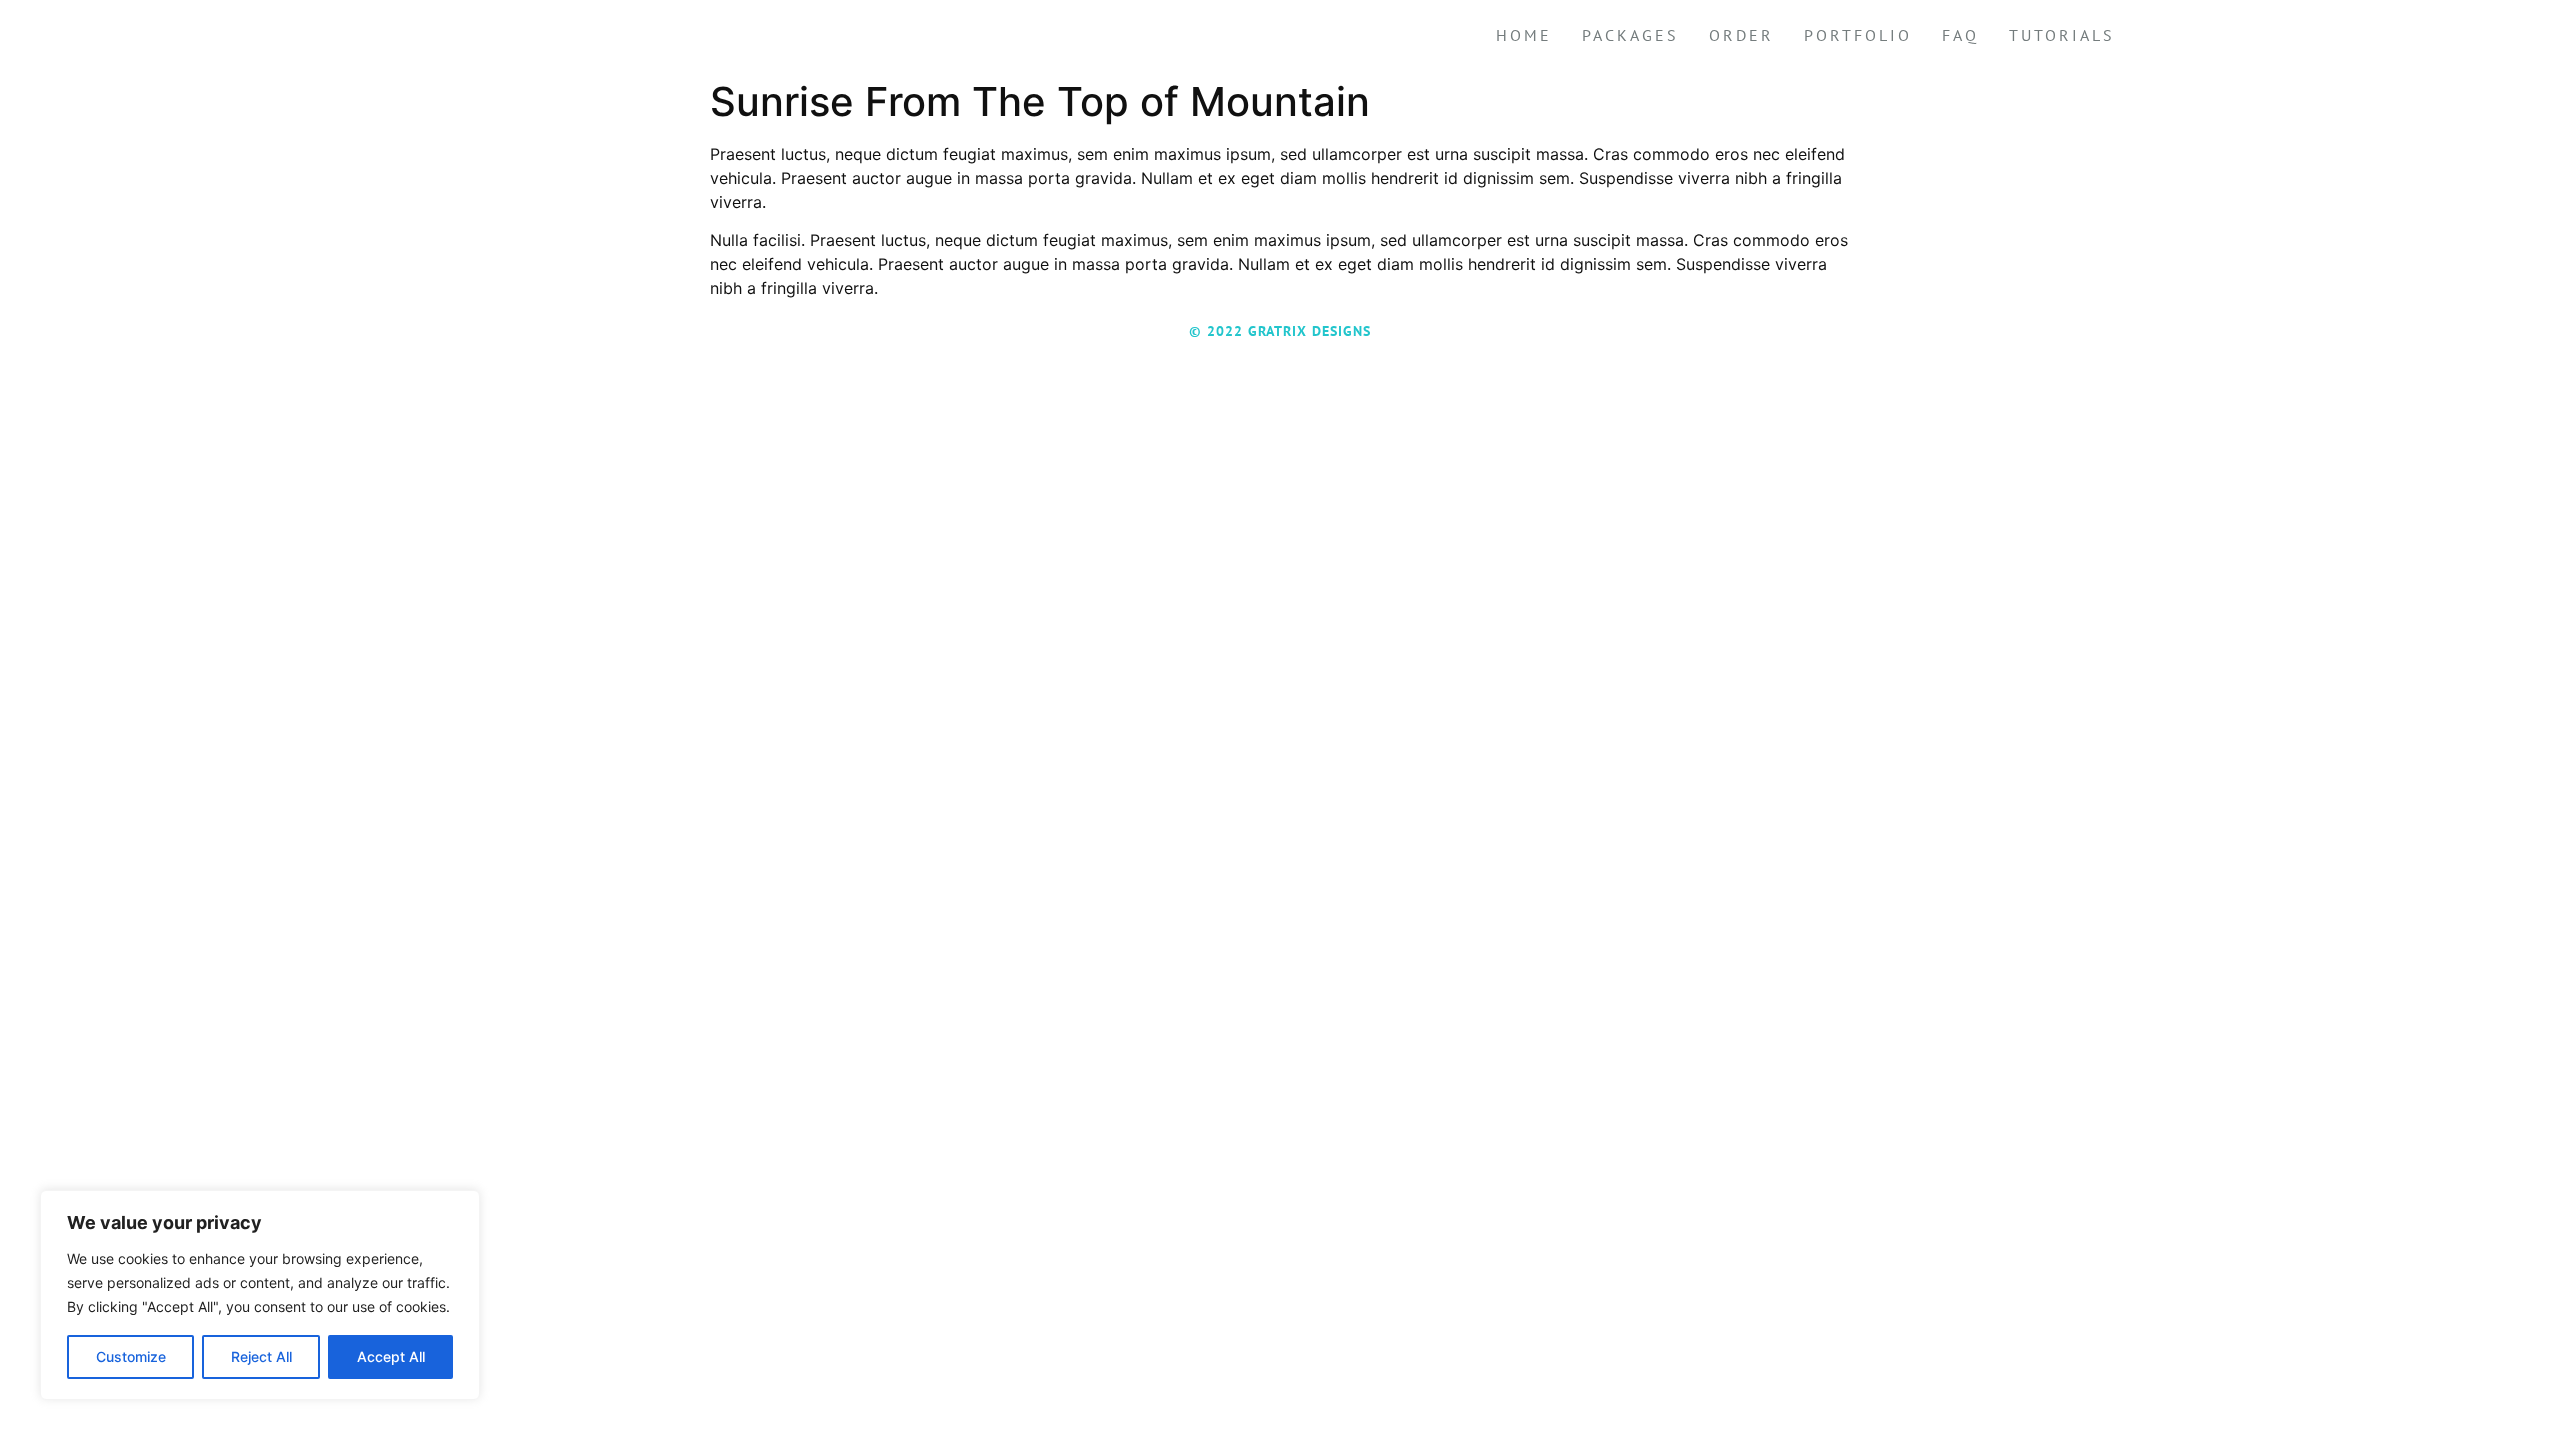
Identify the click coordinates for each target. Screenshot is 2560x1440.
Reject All (261, 1356)
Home (1524, 35)
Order (1741, 35)
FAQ (1960, 35)
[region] (260, 1295)
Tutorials (2062, 35)
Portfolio (1858, 35)
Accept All (391, 1356)
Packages (1630, 35)
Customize (131, 1356)
